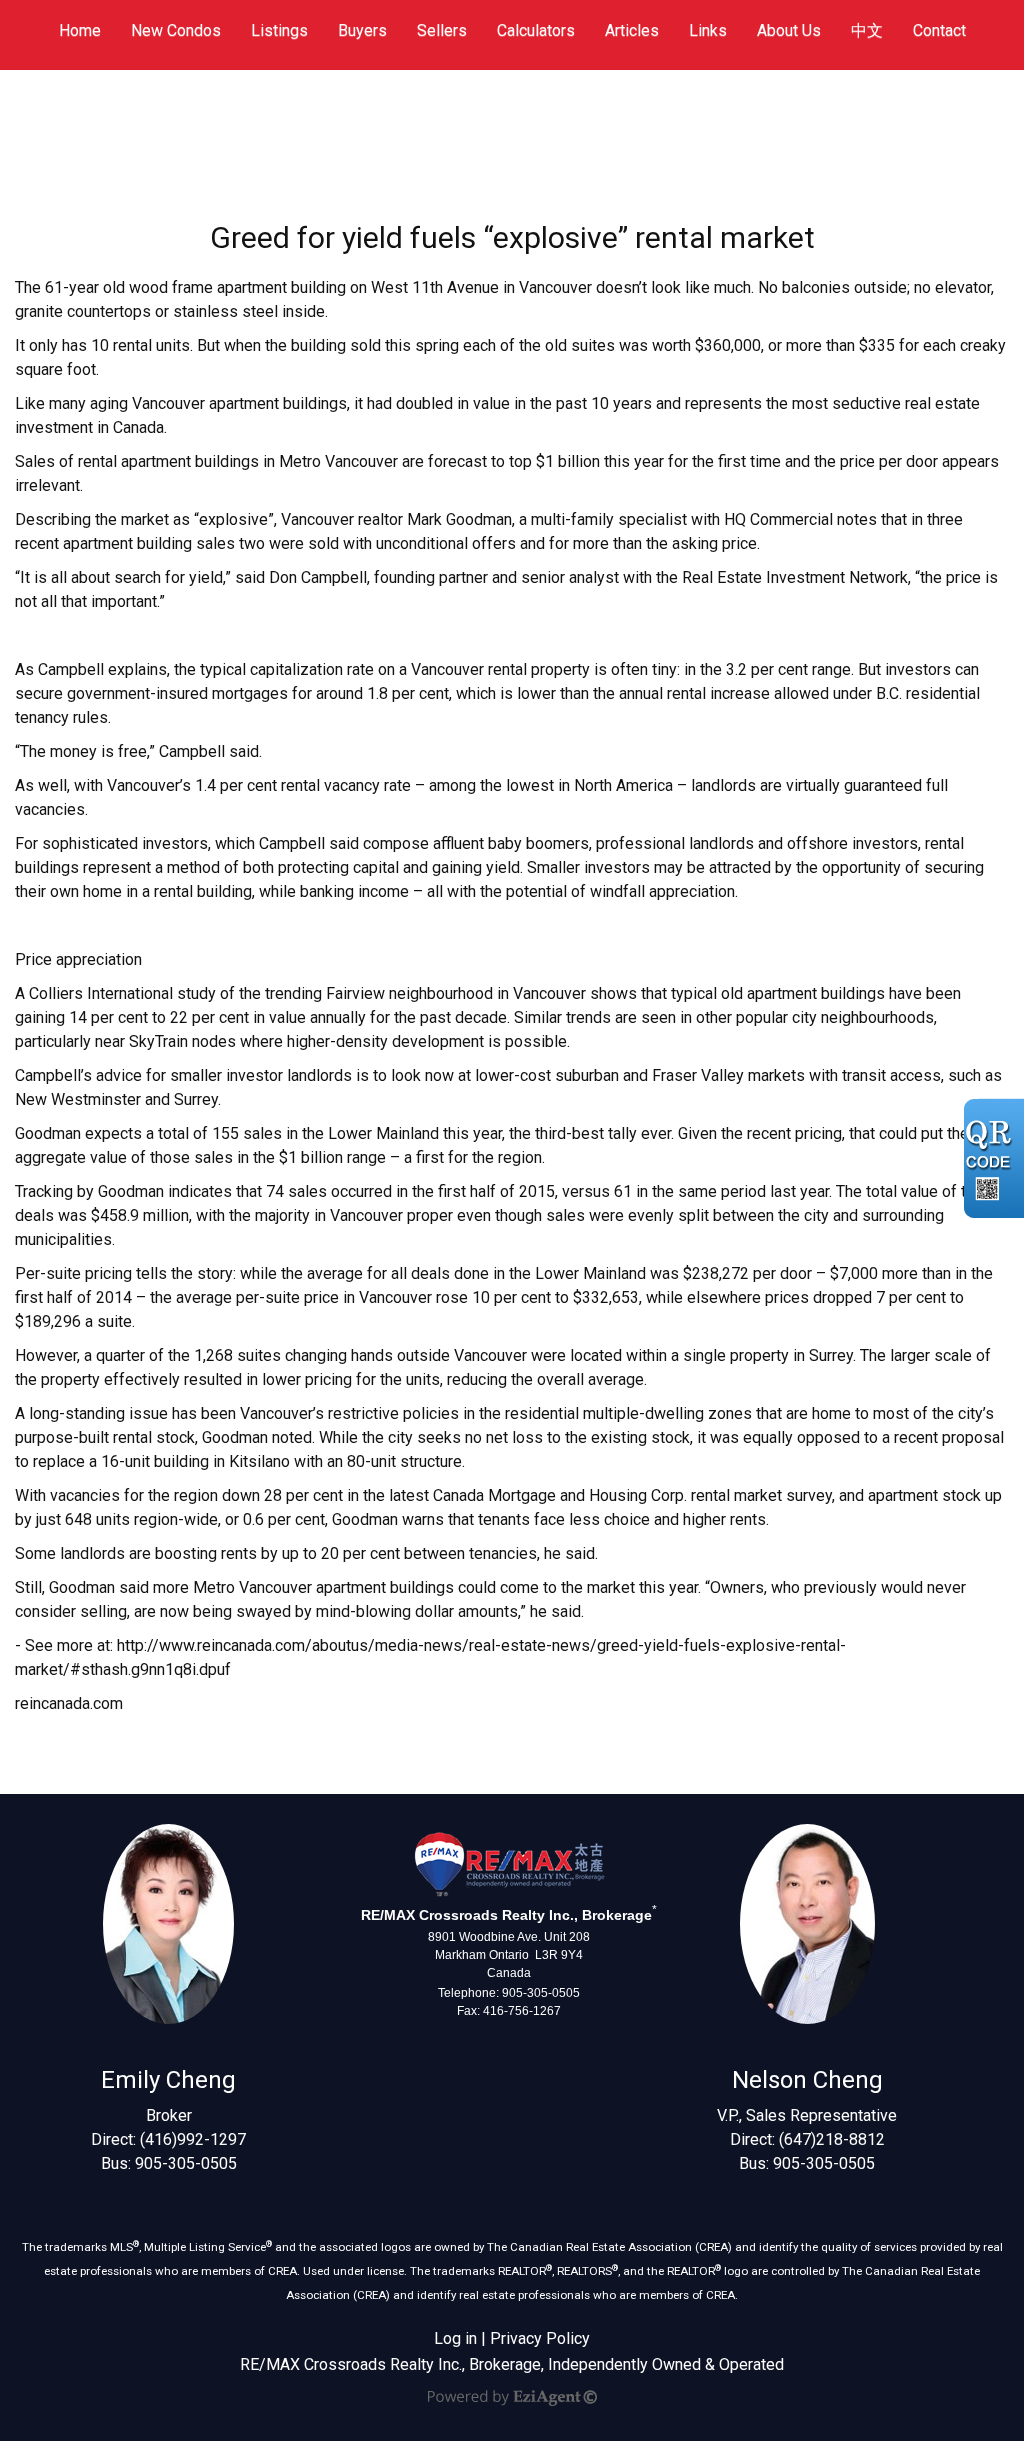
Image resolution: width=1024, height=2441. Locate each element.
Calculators (536, 30)
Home (80, 30)
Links (708, 30)
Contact (939, 30)
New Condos (176, 30)
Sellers (442, 30)
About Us (789, 30)
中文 (867, 30)
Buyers (362, 30)
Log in (455, 2338)
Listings (279, 30)
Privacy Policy (540, 2338)
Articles (632, 30)
